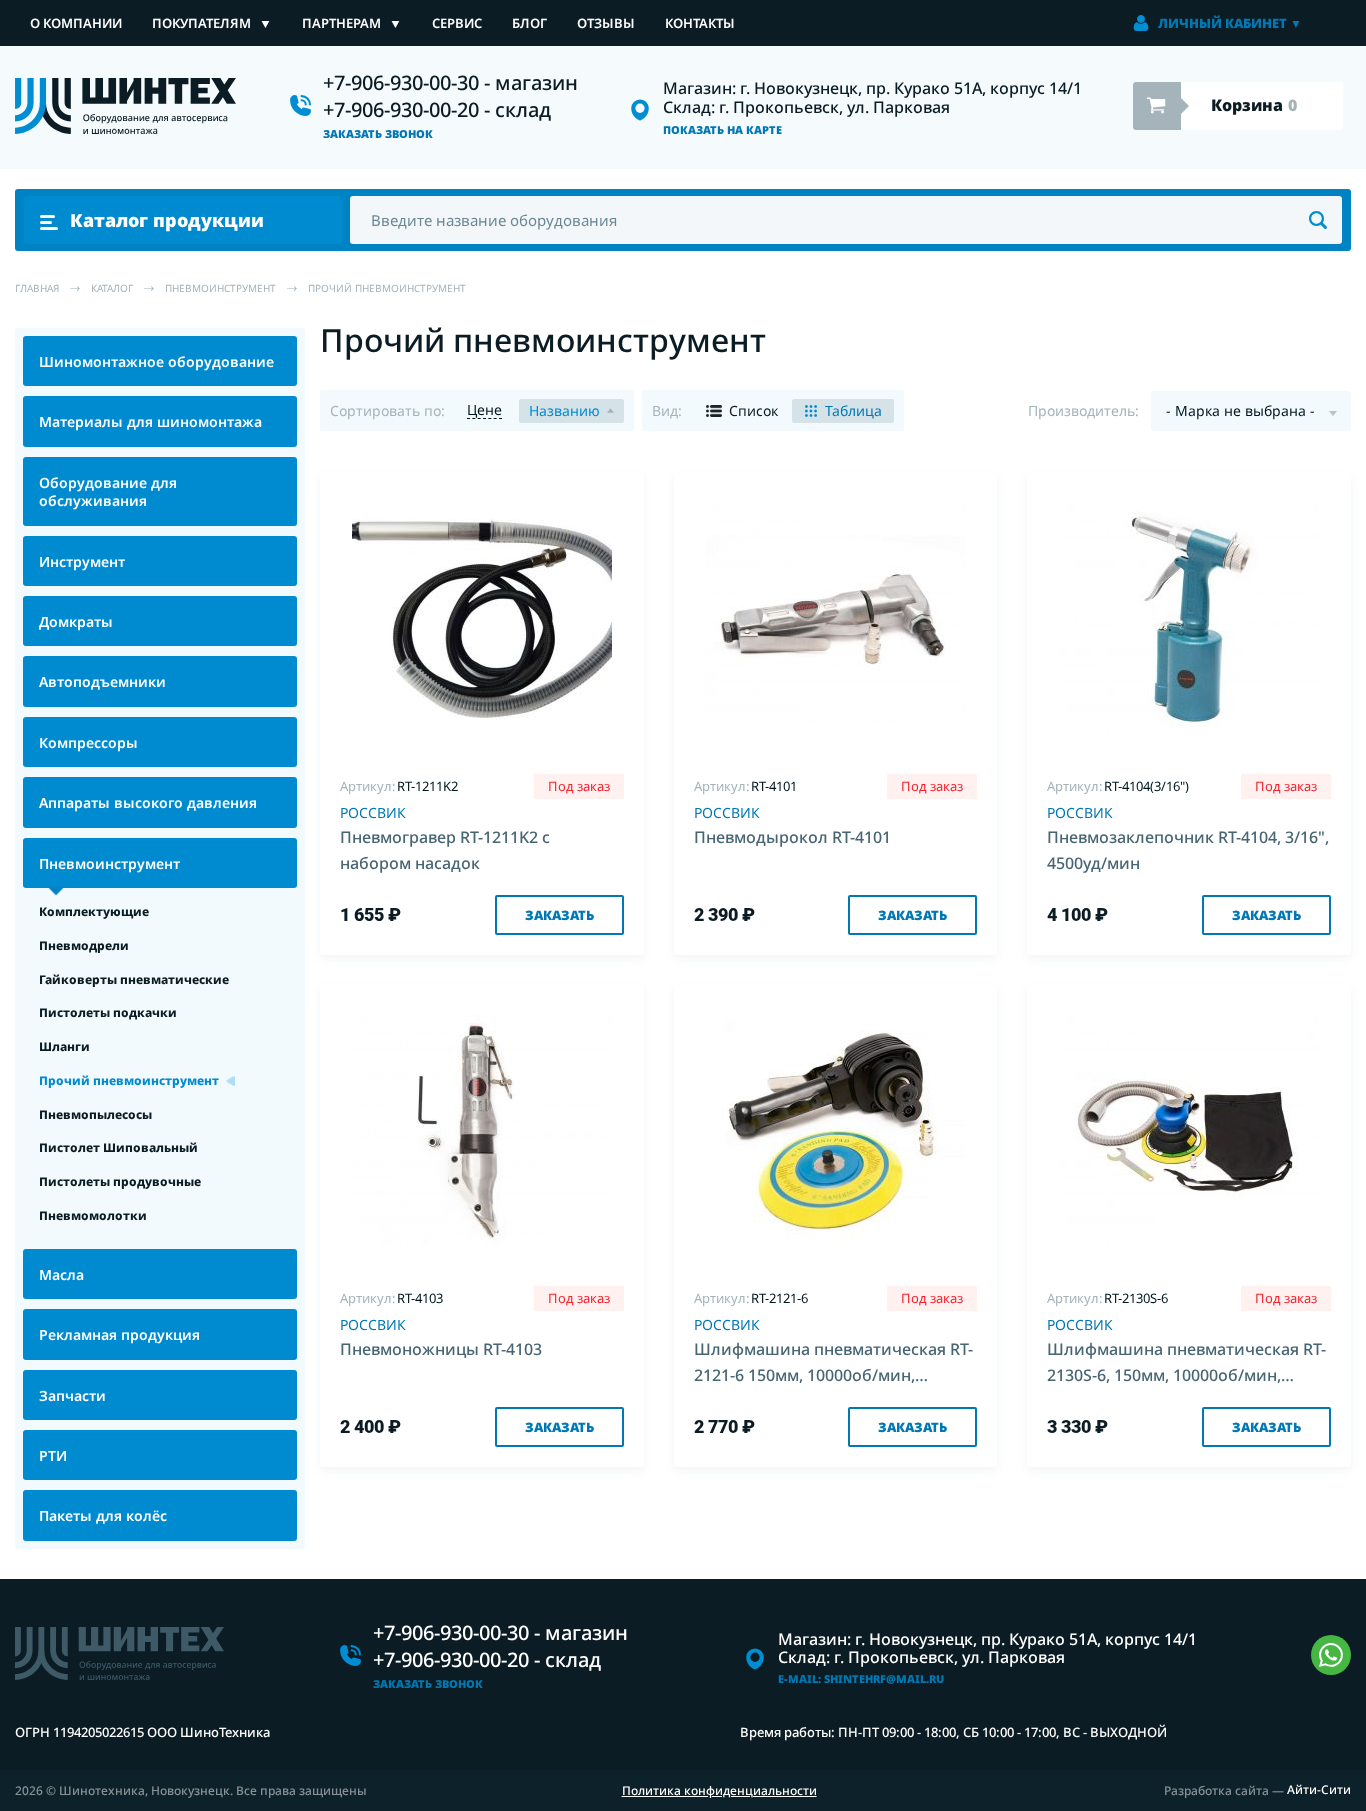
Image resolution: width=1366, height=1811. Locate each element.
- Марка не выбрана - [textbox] (1240, 410)
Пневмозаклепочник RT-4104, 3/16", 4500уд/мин (1188, 850)
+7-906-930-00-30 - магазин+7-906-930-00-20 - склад (450, 96)
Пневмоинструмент (220, 288)
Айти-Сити (1319, 1790)
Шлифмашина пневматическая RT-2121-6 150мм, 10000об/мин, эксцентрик (833, 1364)
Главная (37, 288)
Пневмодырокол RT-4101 (792, 837)
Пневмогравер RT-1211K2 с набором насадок (445, 850)
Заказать (559, 915)
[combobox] (1251, 411)
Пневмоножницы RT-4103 (441, 1349)
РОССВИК (373, 812)
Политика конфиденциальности (719, 1791)
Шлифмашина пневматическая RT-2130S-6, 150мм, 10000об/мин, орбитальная (1186, 1364)
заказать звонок (378, 134)
